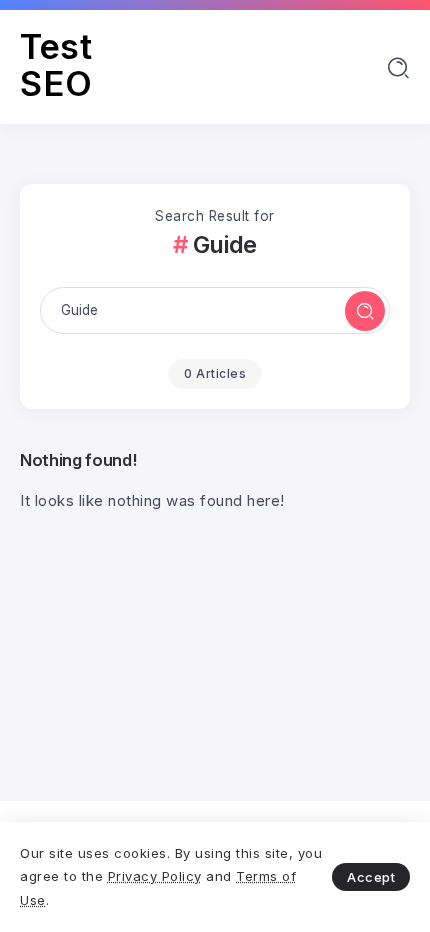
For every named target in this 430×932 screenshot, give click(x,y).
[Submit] (365, 311)
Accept (371, 877)
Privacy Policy (155, 876)
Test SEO (56, 65)
